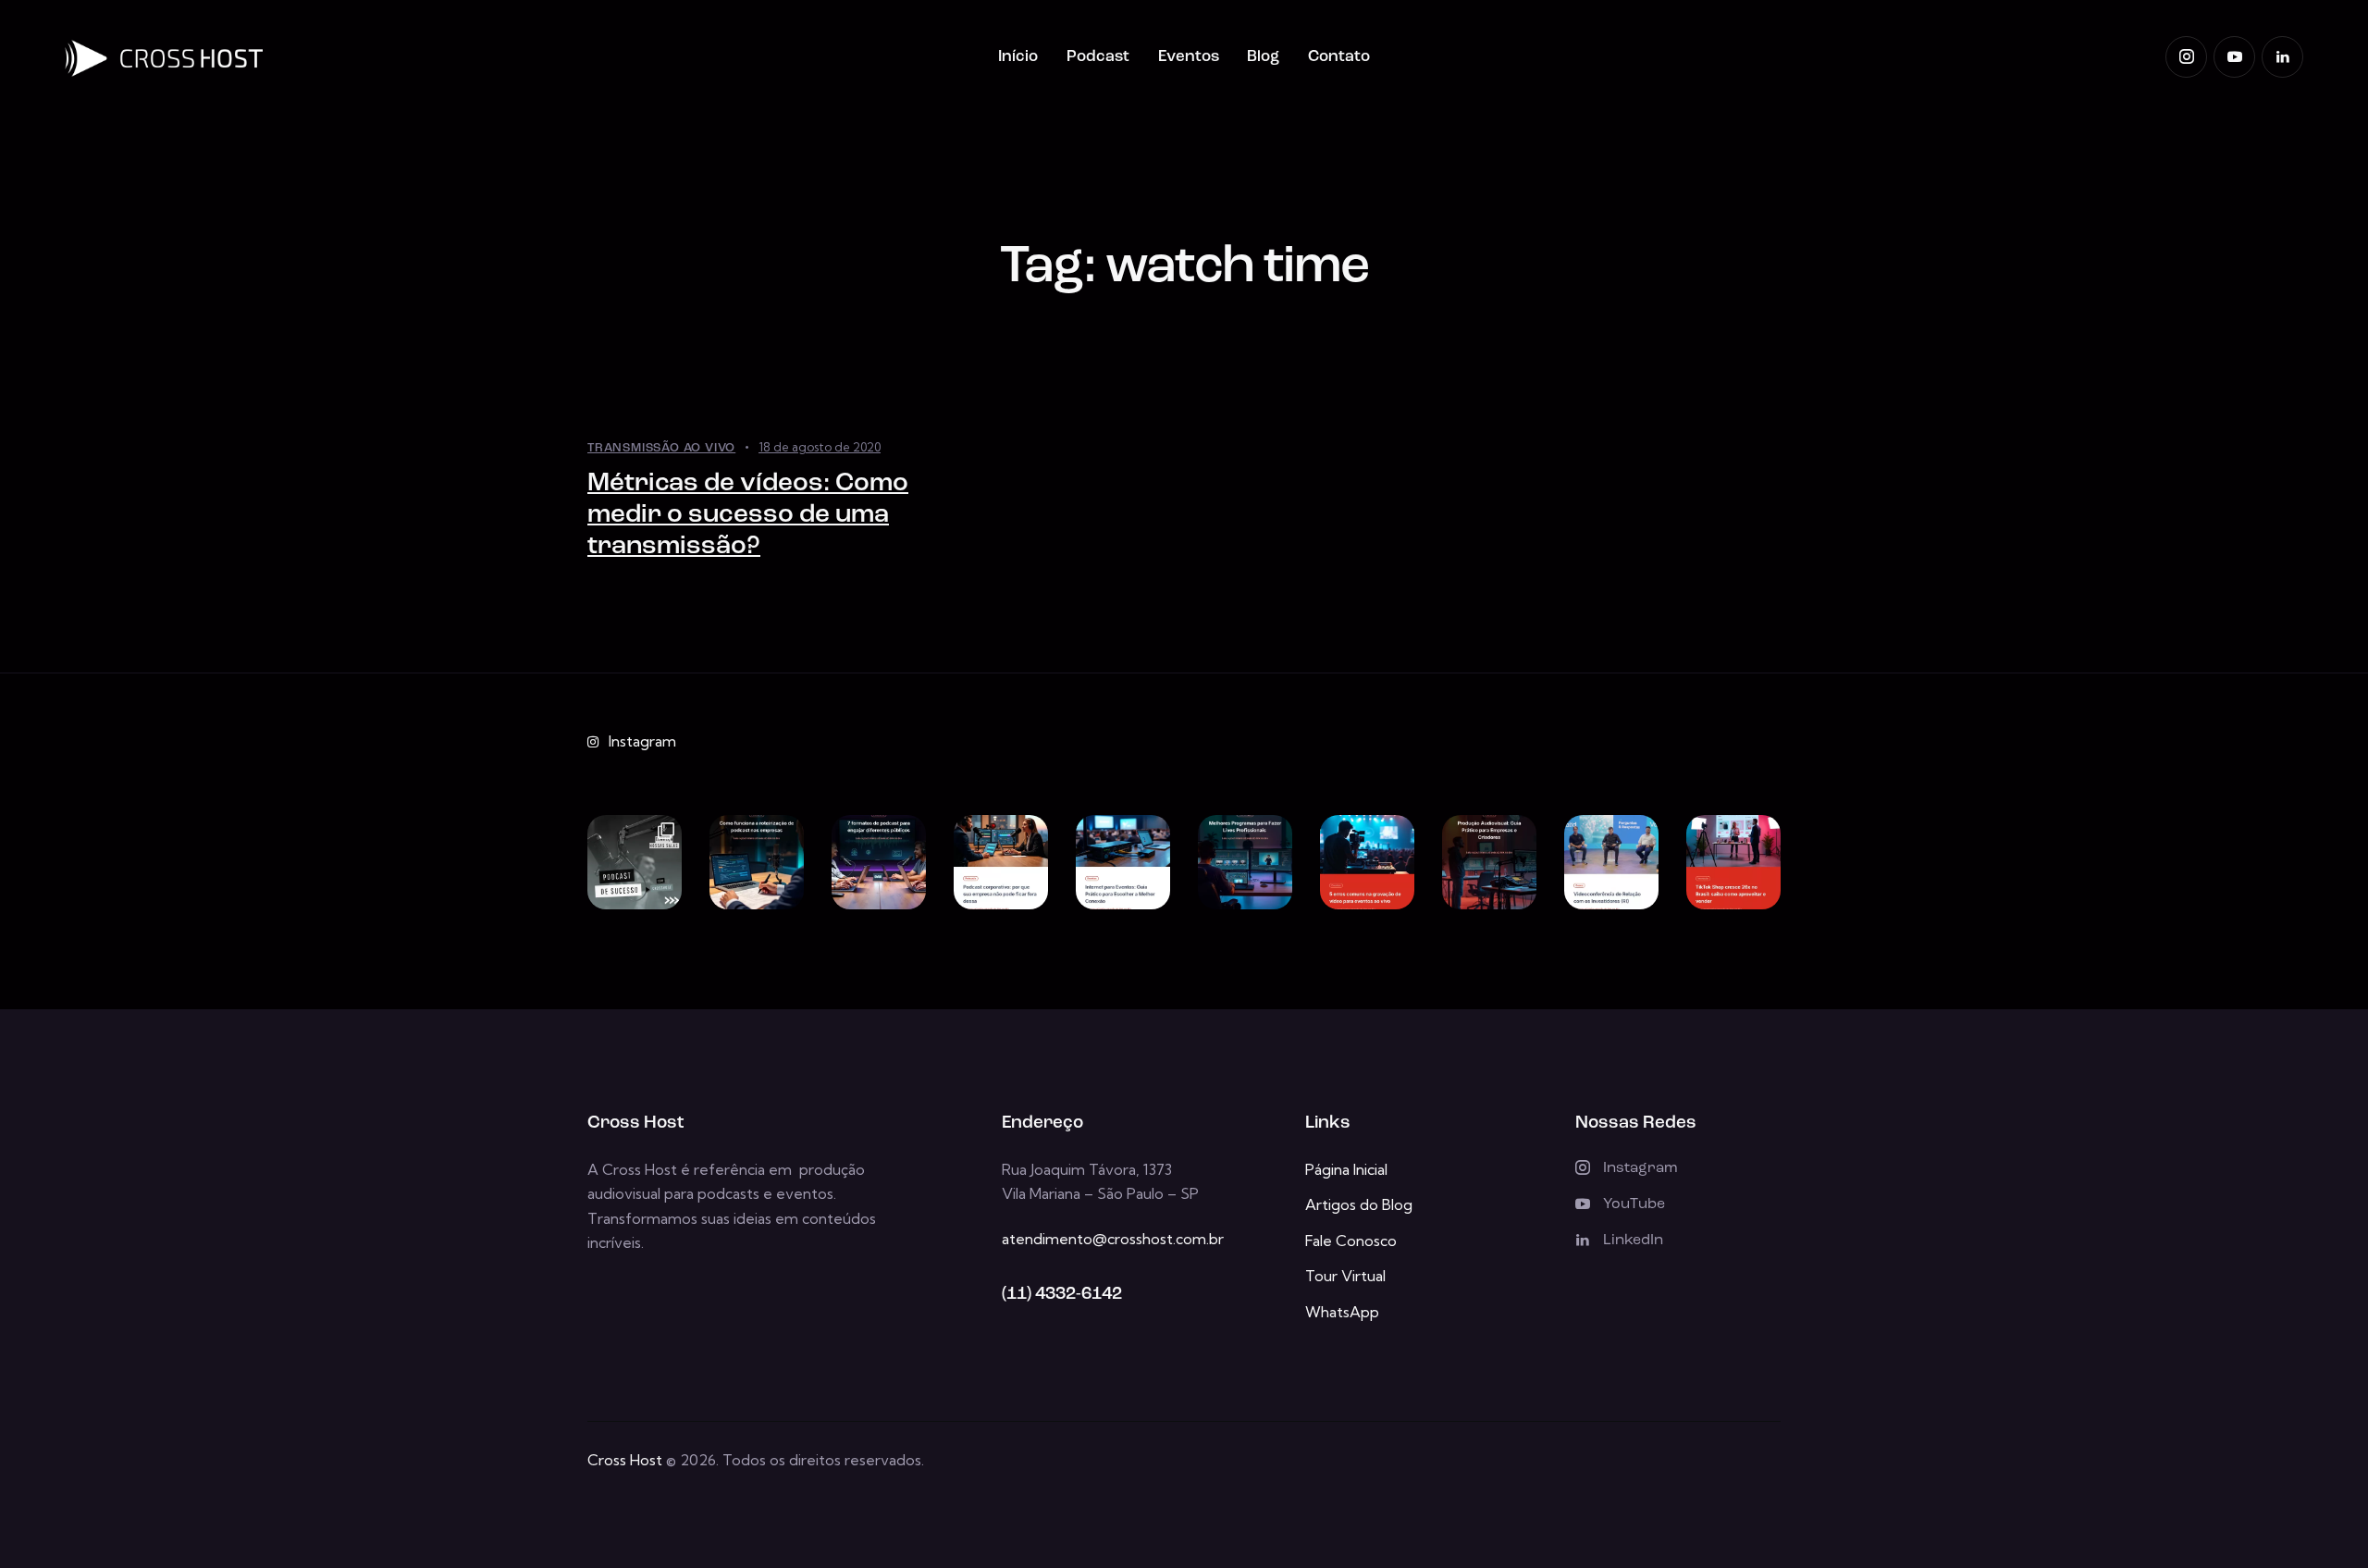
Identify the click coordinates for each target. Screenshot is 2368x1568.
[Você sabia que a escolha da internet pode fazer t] (1123, 862)
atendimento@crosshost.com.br (1113, 1239)
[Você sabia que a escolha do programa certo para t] (1245, 862)
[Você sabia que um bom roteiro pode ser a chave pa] (757, 862)
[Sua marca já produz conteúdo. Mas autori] (635, 862)
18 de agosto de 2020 (820, 447)
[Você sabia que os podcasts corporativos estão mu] (1001, 862)
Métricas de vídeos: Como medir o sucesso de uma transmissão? (748, 515)
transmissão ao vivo (661, 448)
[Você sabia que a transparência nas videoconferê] (1611, 862)
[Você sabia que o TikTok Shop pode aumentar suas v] (1733, 862)
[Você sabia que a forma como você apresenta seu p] (879, 862)
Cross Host (625, 1460)
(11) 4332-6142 (1062, 1295)
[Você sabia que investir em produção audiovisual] (1489, 862)
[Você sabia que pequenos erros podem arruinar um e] (1367, 862)
